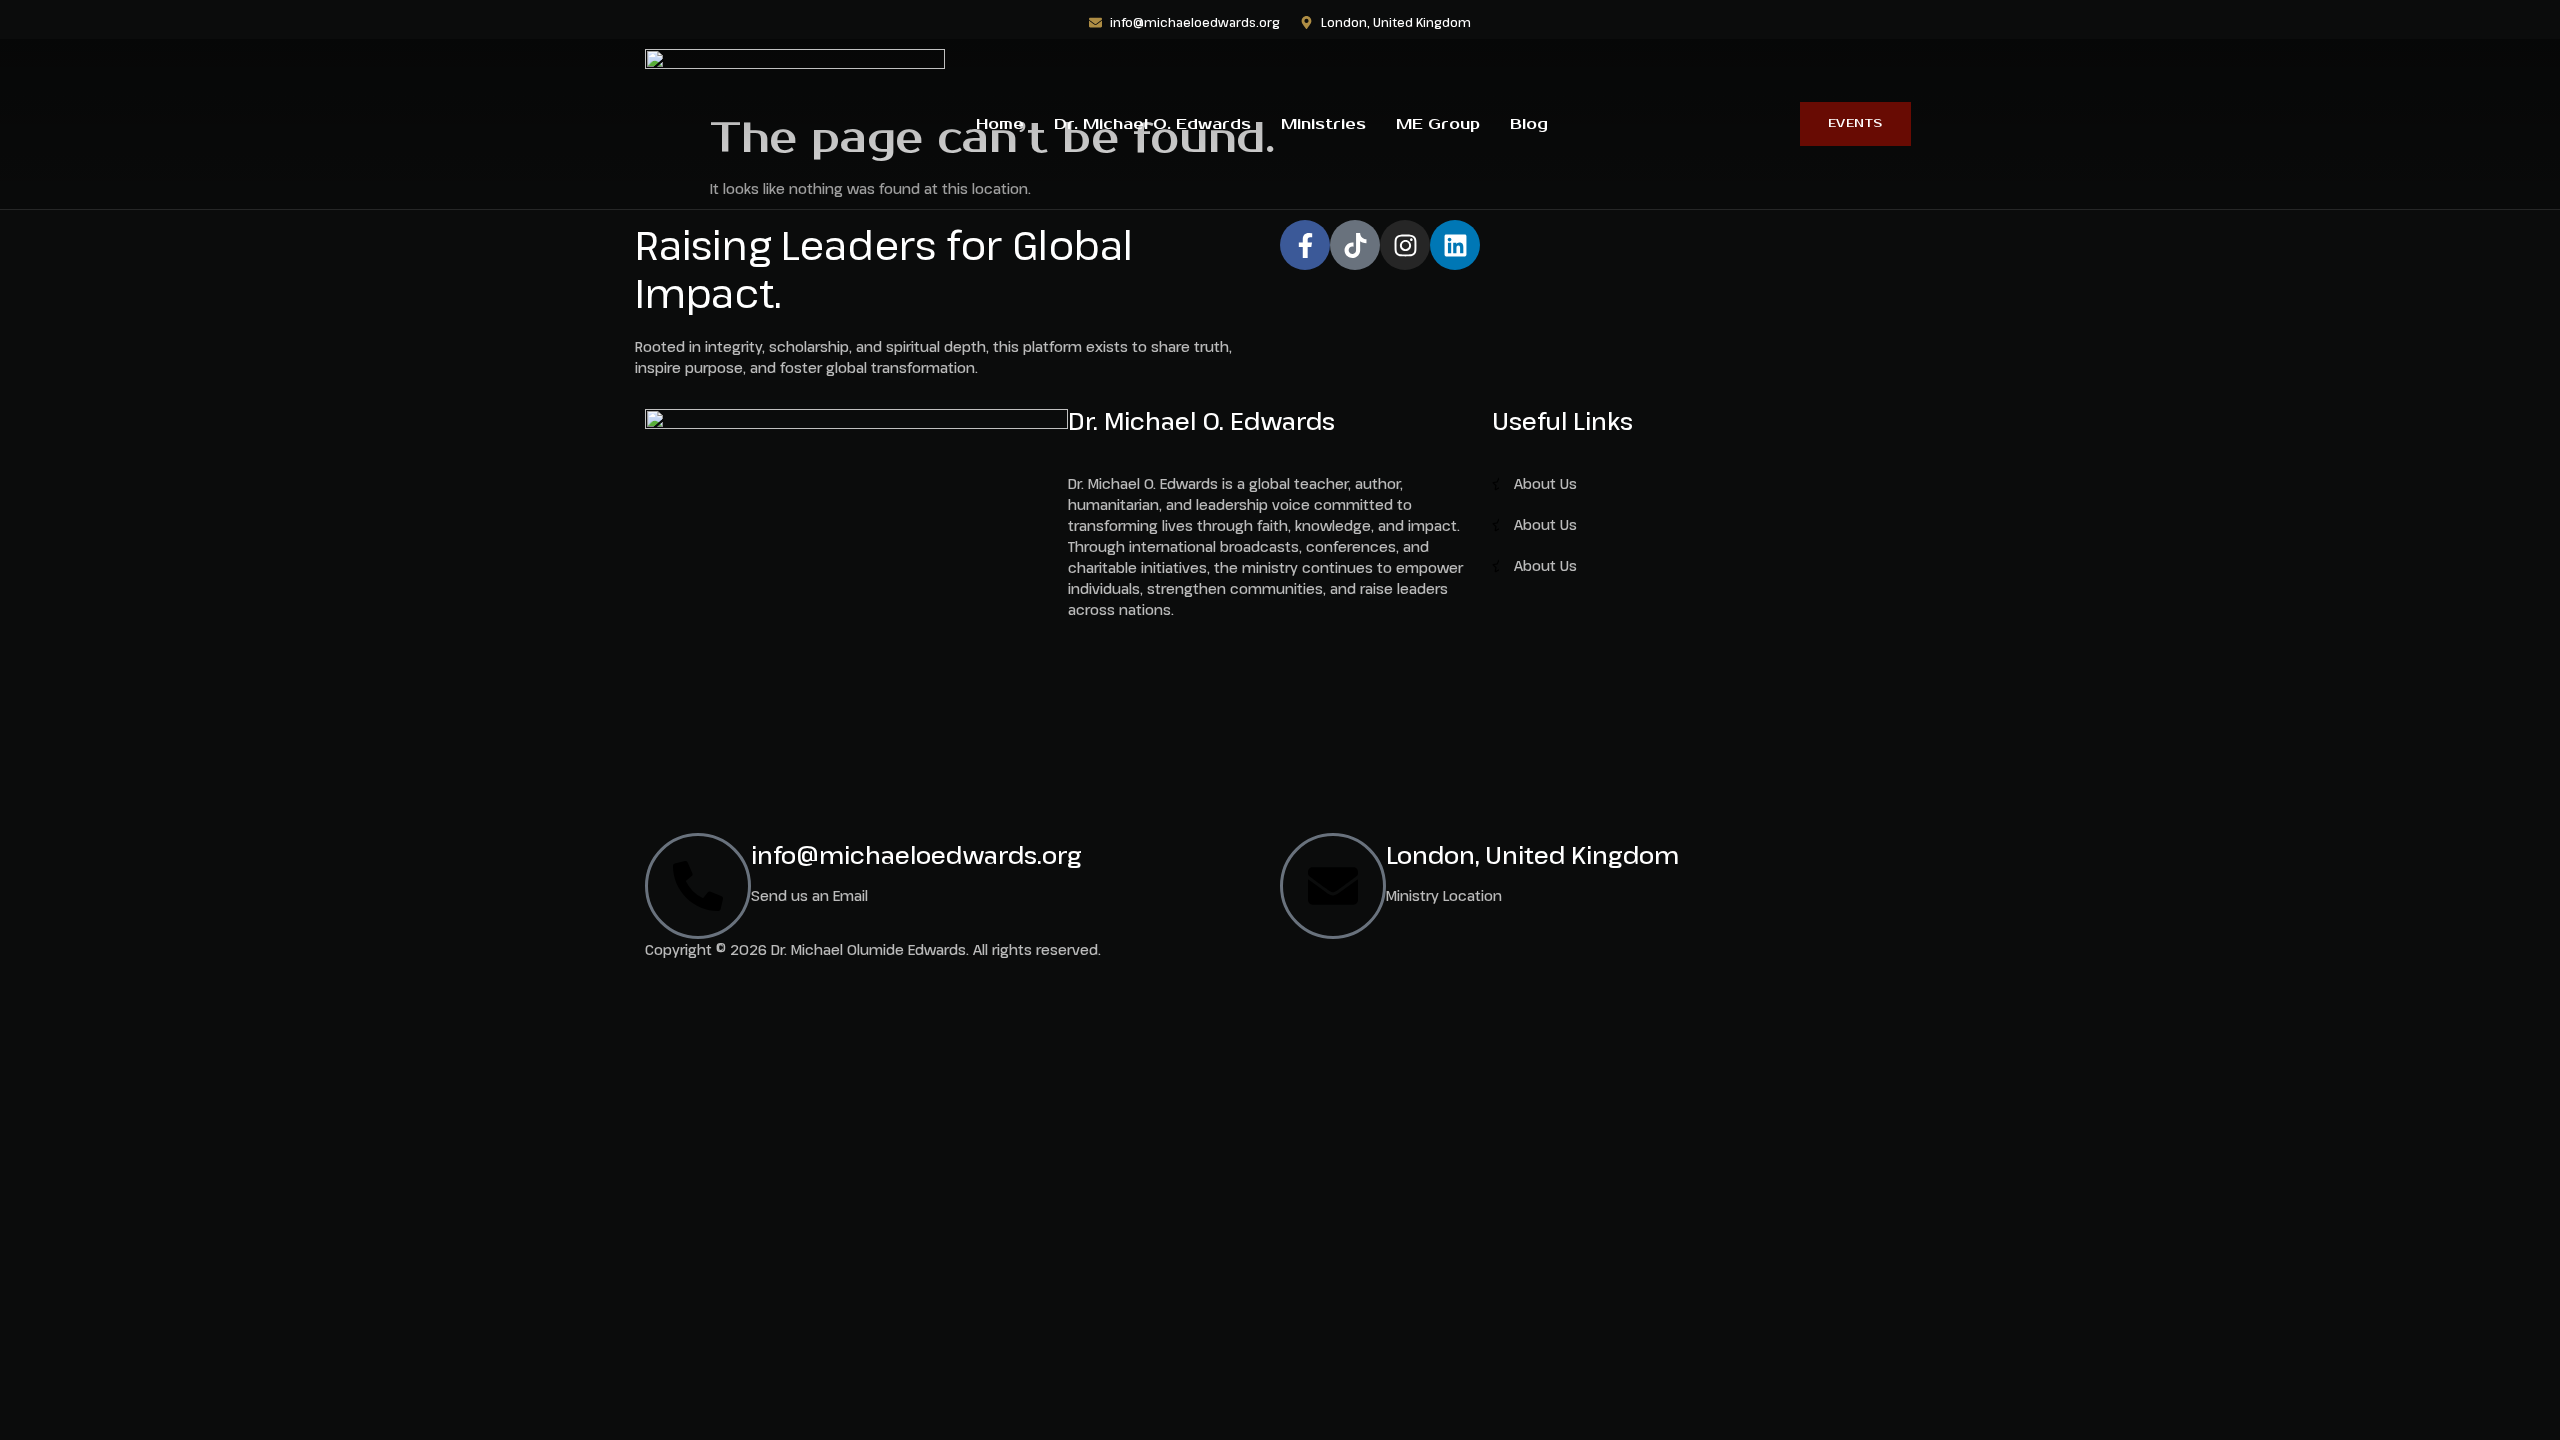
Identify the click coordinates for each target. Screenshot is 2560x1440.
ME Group (1438, 124)
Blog (1529, 124)
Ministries (1323, 124)
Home (1000, 124)
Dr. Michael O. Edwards (1152, 124)
